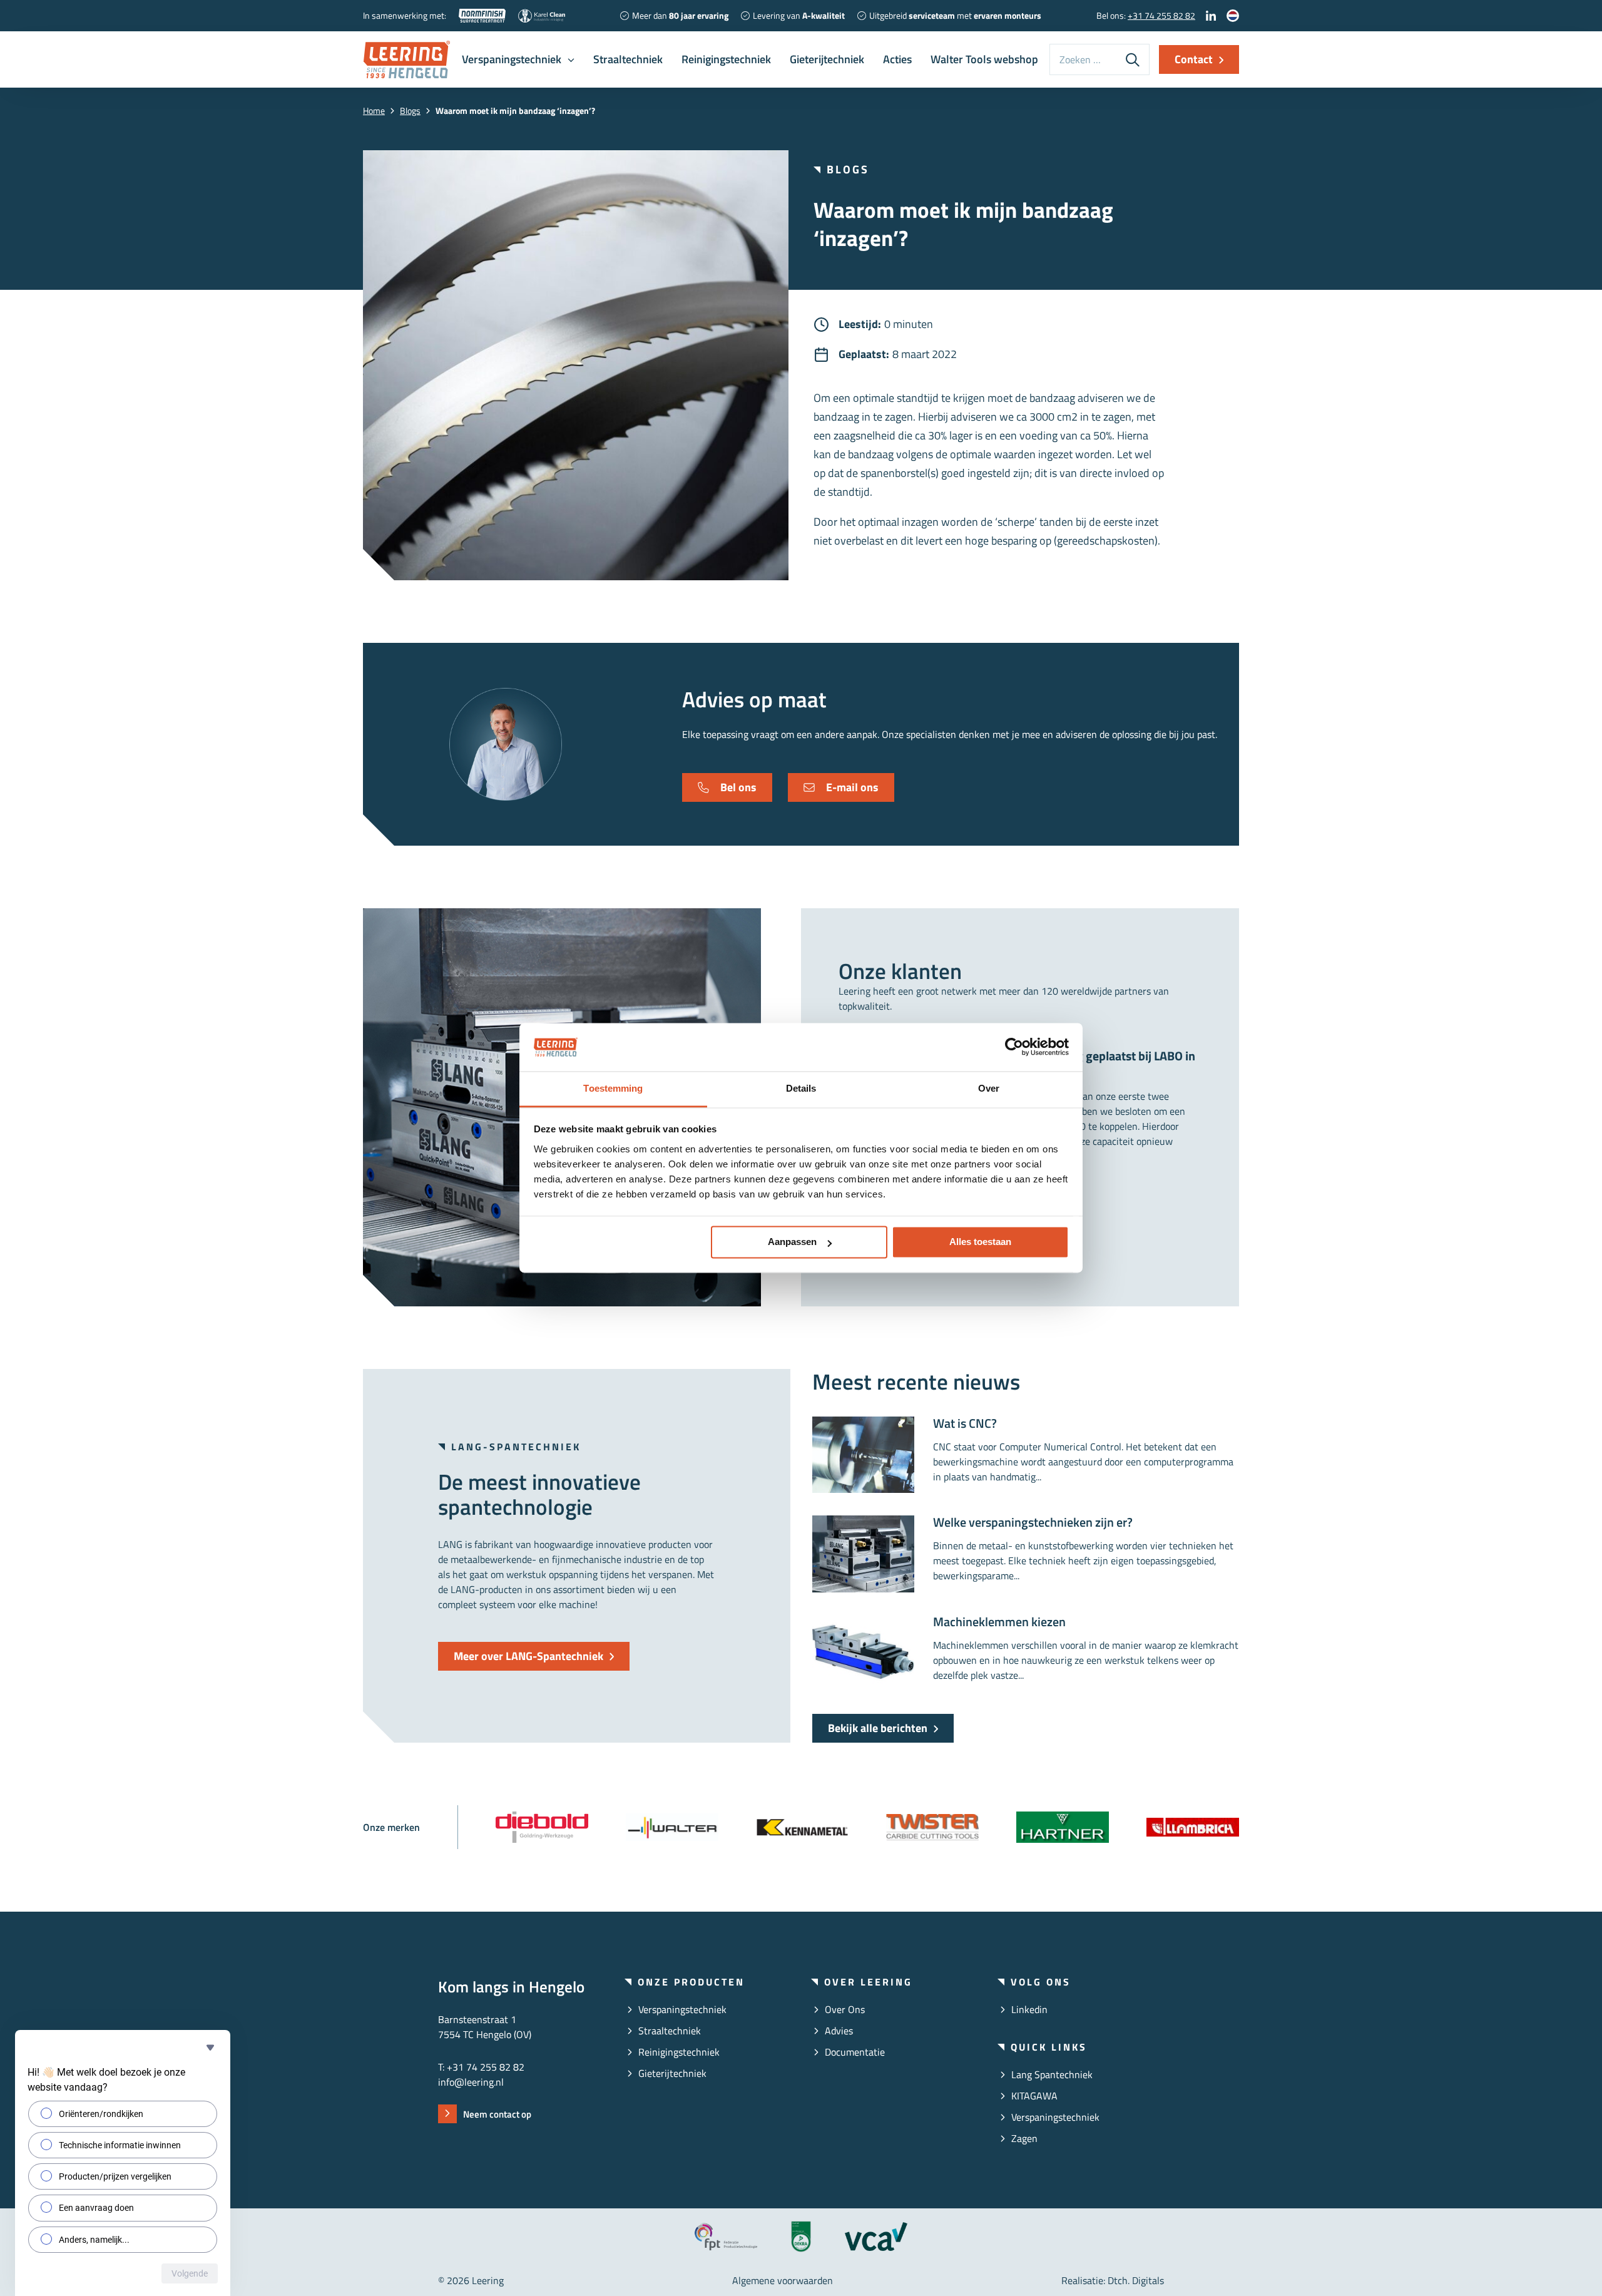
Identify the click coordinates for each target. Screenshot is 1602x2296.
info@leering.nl (471, 2082)
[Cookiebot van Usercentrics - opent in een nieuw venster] (1014, 1047)
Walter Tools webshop (984, 59)
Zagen (1024, 2138)
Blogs (410, 110)
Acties (897, 59)
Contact (1194, 59)
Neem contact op (497, 2114)
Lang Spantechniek (1052, 2074)
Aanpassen (792, 1242)
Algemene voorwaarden (783, 2280)
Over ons (845, 2009)
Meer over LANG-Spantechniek (528, 1656)
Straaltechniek (628, 59)
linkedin (1029, 2009)
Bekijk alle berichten (878, 1728)
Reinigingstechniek (726, 59)
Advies (839, 2031)
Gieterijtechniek (827, 59)
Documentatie (855, 2052)
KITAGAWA (1034, 2096)
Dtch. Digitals (1136, 2280)
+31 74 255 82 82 (1161, 15)
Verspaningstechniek (512, 59)
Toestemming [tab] (613, 1088)
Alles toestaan (980, 1242)
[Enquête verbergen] (210, 2047)
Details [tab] (801, 1088)
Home (374, 110)
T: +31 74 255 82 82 (481, 2067)
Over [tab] (989, 1088)
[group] (542, 1827)
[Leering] (407, 59)
